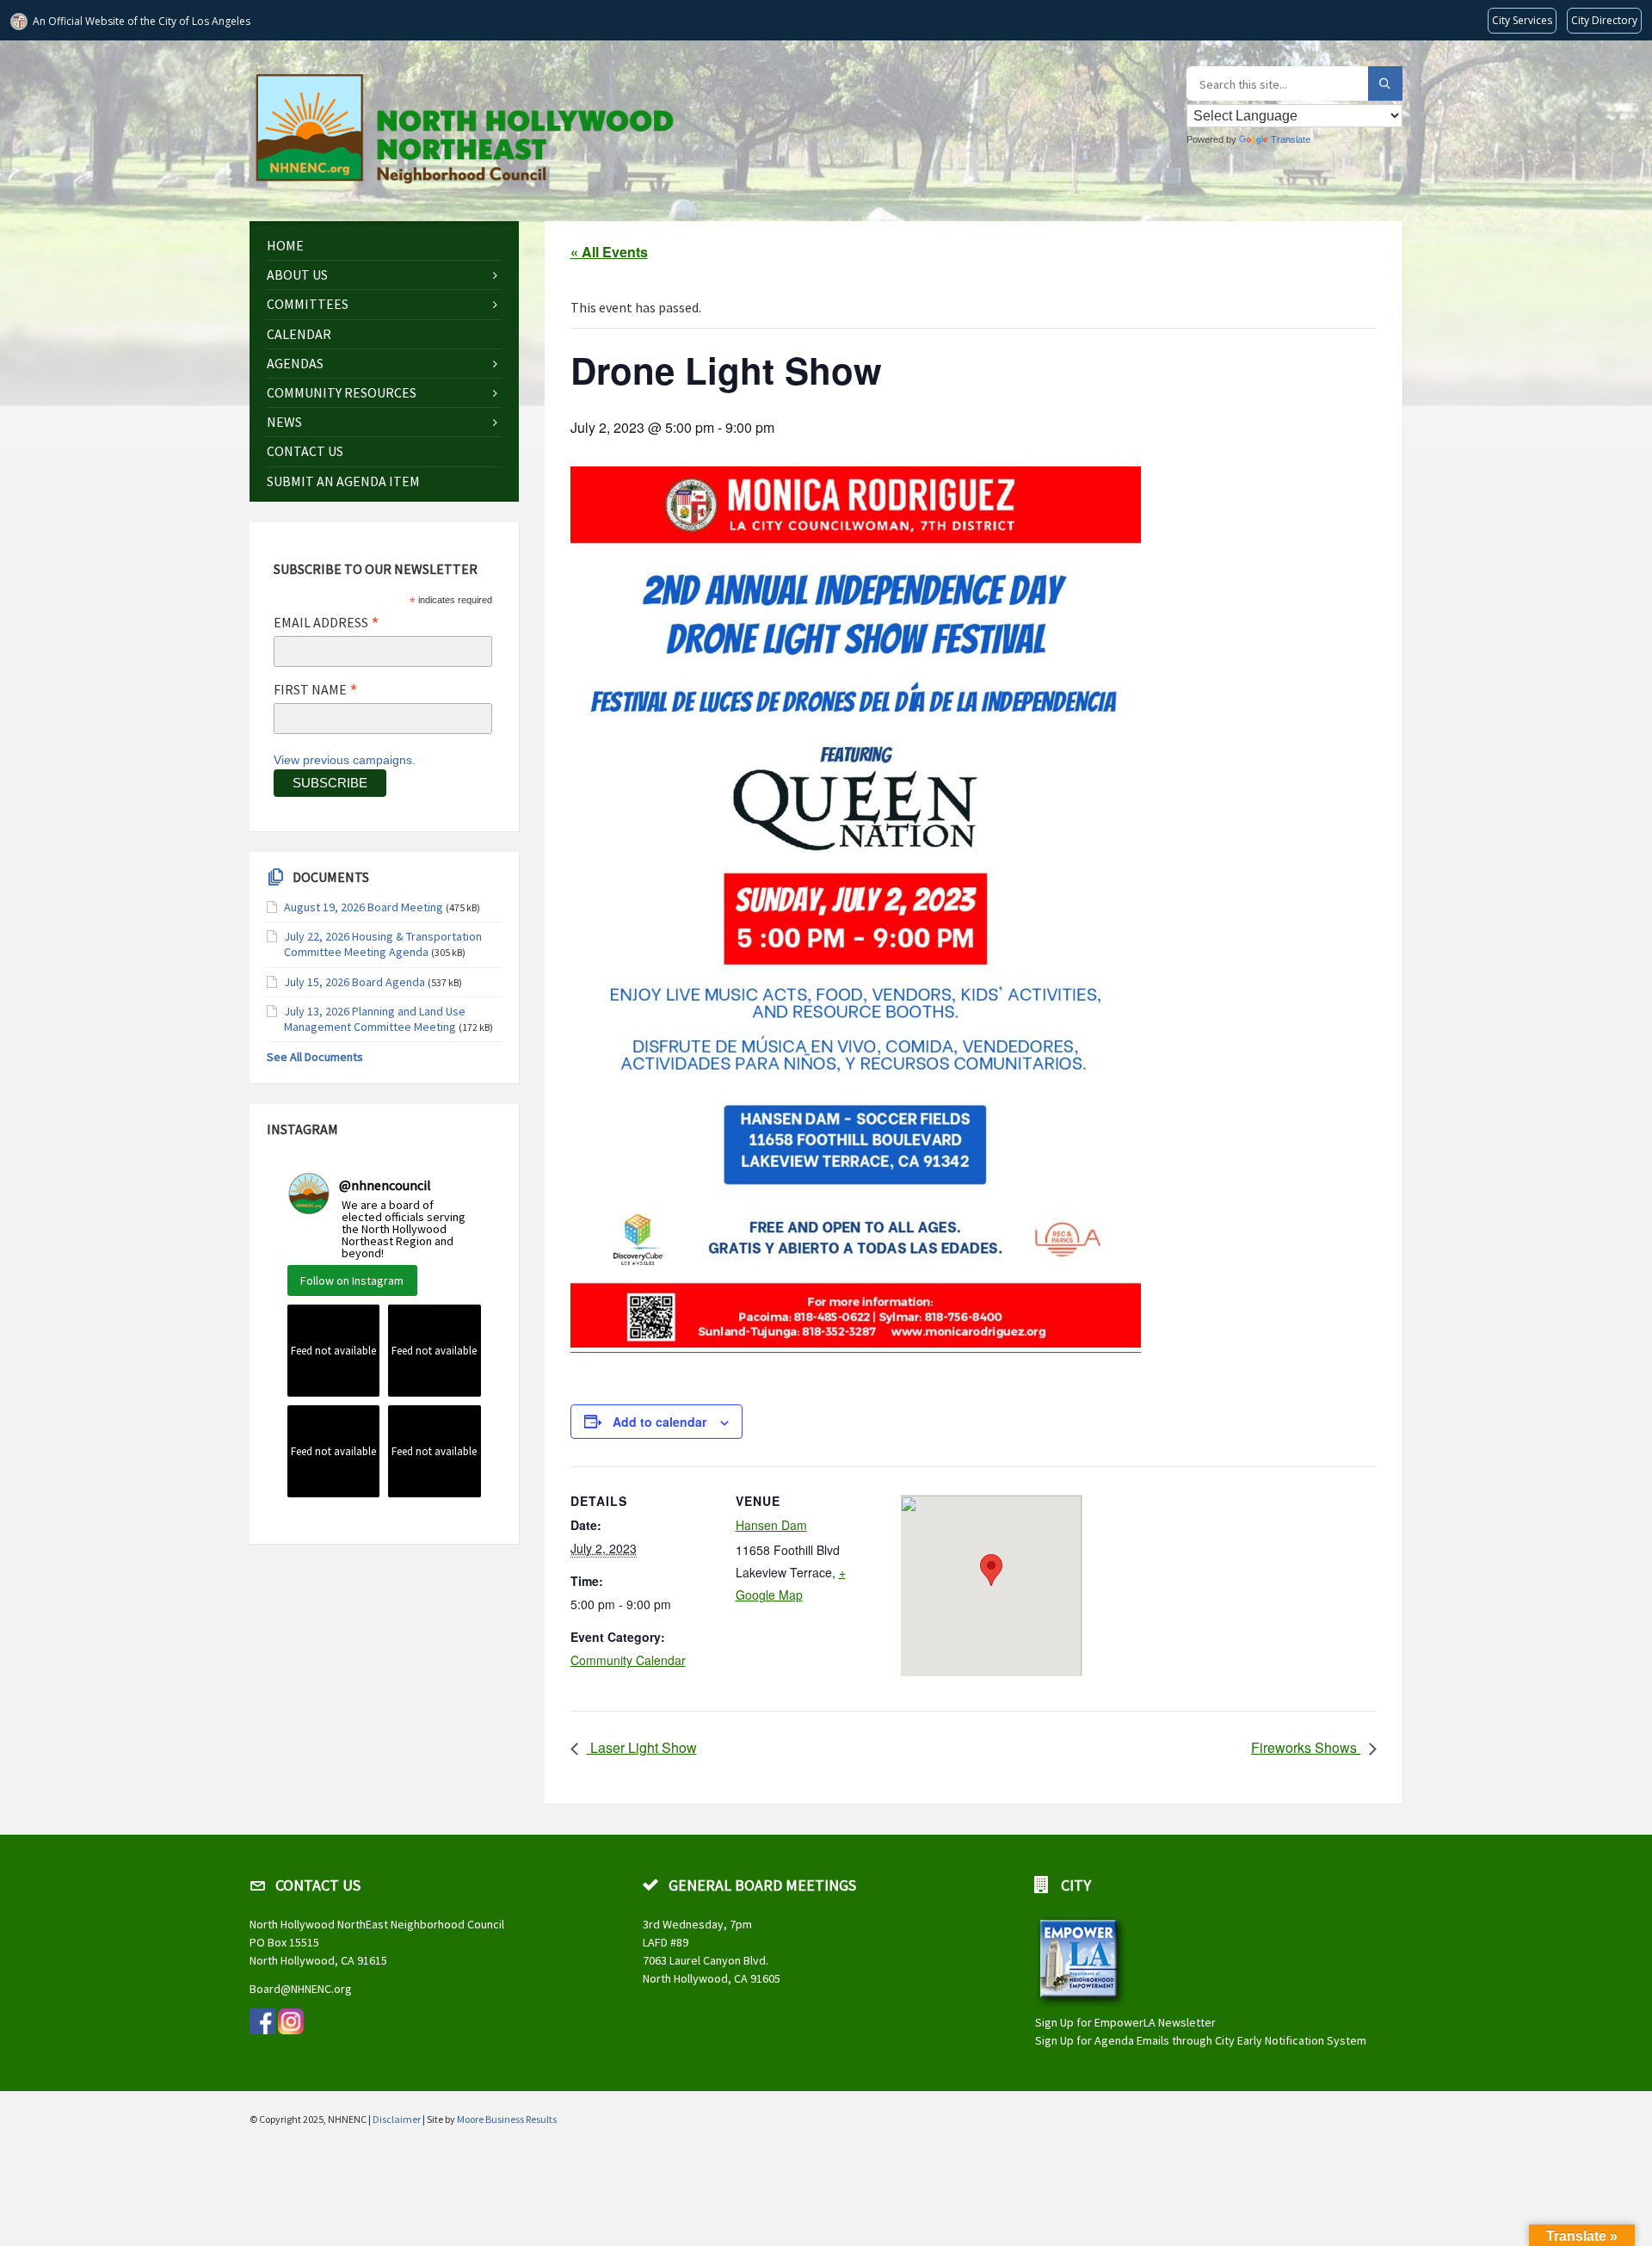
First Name (316, 689)
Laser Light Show (642, 1747)
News (284, 422)
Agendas (295, 363)
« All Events (609, 252)
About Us (297, 275)
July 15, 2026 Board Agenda (354, 982)
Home (285, 245)
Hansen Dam (771, 1525)
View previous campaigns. (345, 760)
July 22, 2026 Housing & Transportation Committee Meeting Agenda (383, 944)
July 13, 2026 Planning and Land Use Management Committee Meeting (375, 1019)
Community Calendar (628, 1660)
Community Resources (342, 392)
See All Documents (315, 1057)
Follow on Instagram (352, 1280)
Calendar (299, 334)
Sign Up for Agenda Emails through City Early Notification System (1201, 2040)
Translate (1291, 139)
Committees (308, 304)
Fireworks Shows (1306, 1747)
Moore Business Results (507, 2119)
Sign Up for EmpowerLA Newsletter (1125, 2022)
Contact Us (305, 451)
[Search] (1385, 83)
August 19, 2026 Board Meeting (364, 907)
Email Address (327, 622)
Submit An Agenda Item (343, 481)
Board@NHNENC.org (301, 1989)
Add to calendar (660, 1422)
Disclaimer (397, 2119)
